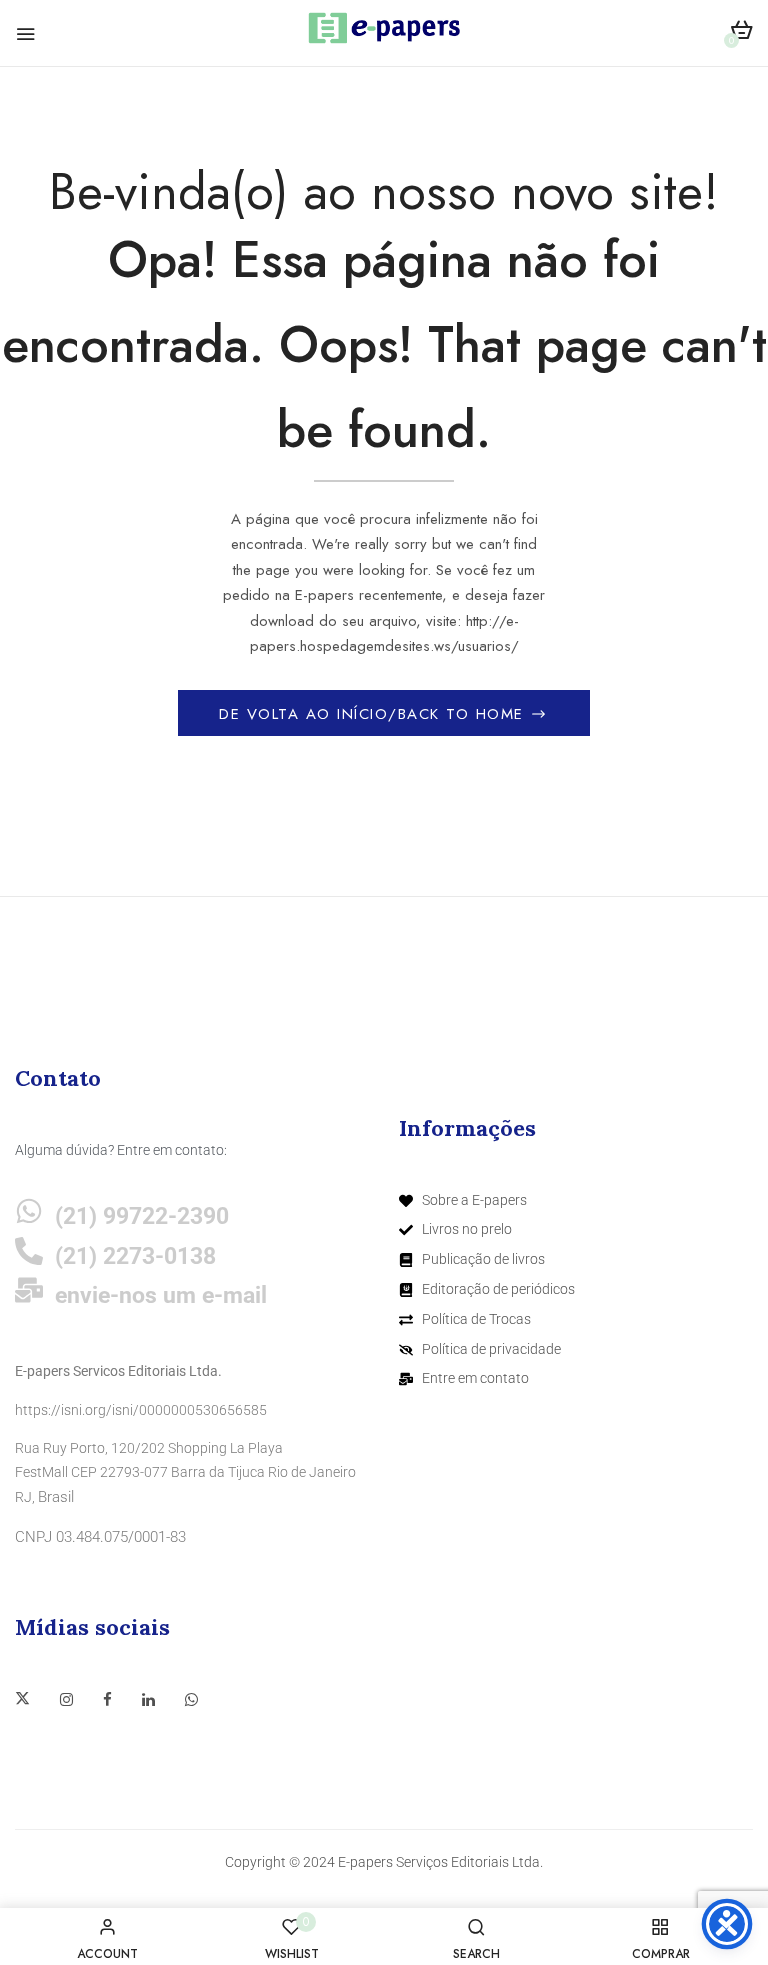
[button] (741, 33)
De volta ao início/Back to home (374, 714)
